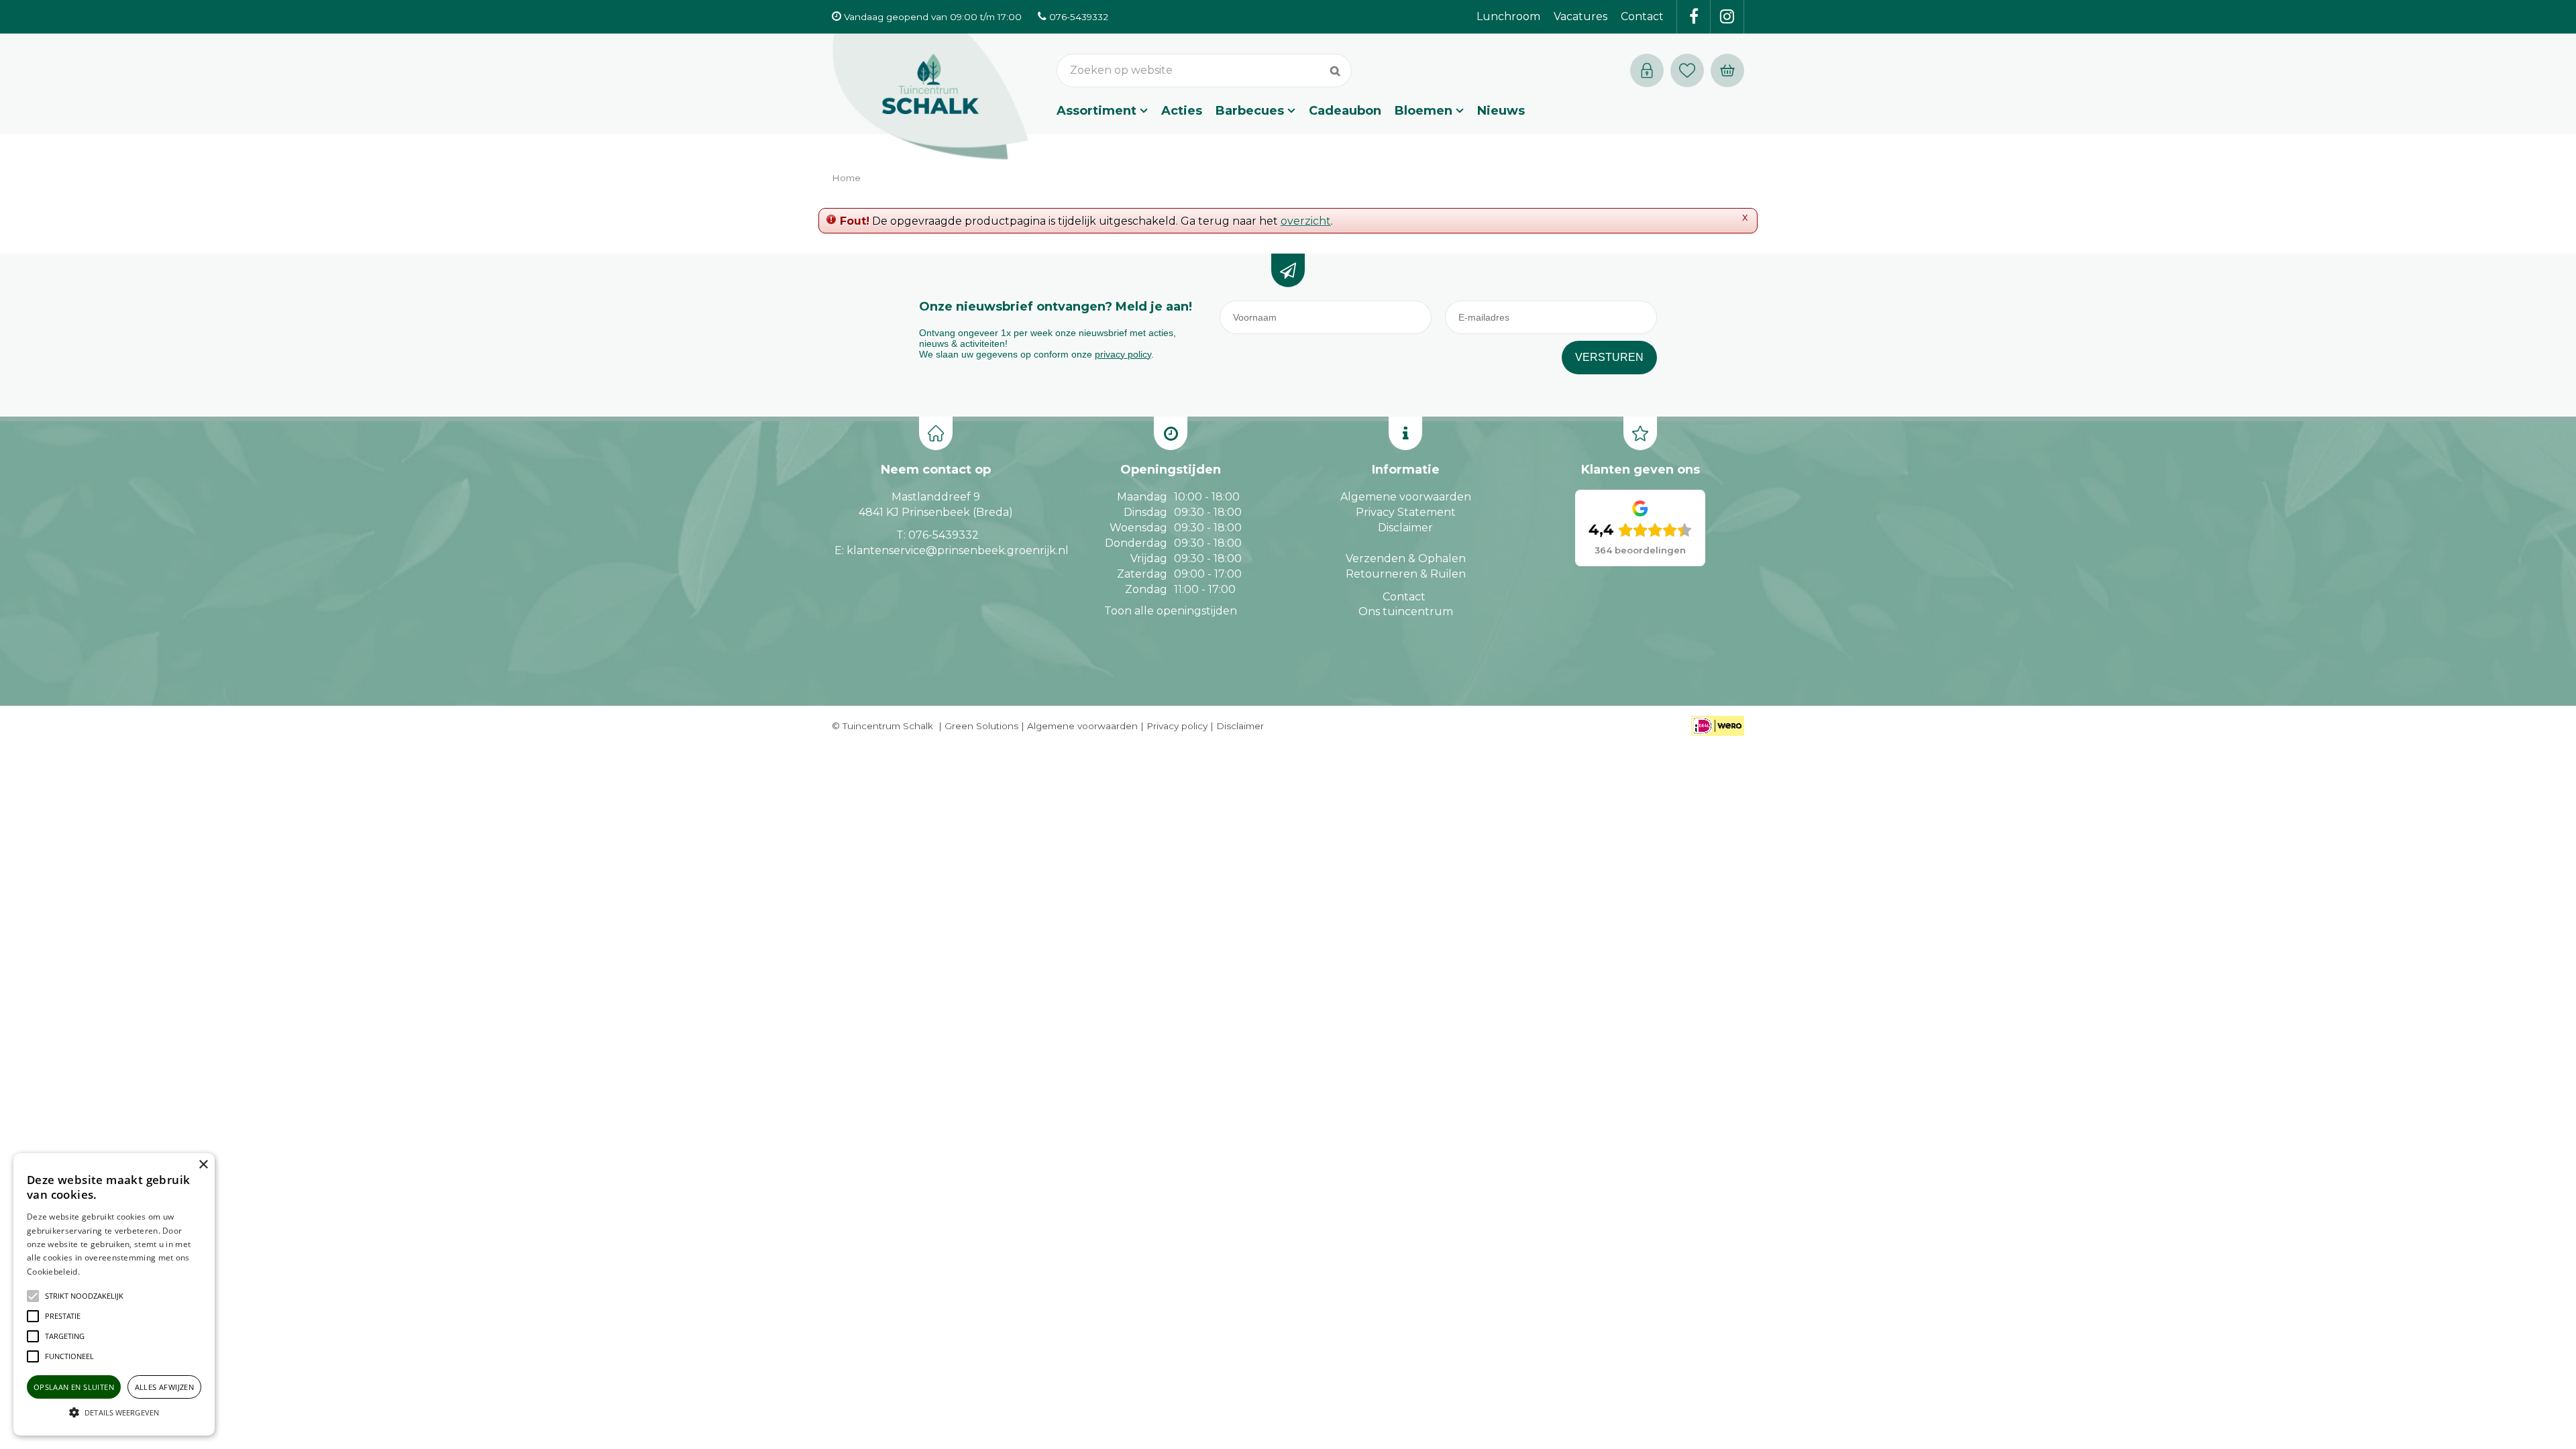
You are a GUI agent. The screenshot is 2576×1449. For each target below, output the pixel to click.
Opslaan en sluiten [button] (74, 1387)
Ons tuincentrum (1406, 611)
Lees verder (103, 1272)
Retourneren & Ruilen (1406, 574)
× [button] (203, 1165)
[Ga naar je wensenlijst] (1690, 70)
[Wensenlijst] (1687, 70)
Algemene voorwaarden (1406, 497)
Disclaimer (1405, 528)
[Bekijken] (1727, 70)
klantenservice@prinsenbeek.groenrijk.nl (958, 550)
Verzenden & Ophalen (1406, 558)
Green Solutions (981, 726)
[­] (1694, 17)
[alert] (114, 1294)
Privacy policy (1177, 726)
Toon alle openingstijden (1171, 611)
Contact (1404, 597)
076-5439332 (944, 535)
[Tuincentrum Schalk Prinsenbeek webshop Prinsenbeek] (930, 97)
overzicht (1306, 221)
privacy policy (1123, 354)
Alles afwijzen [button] (165, 1387)
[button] (84, 1296)
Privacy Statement (1406, 512)
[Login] (1647, 70)
